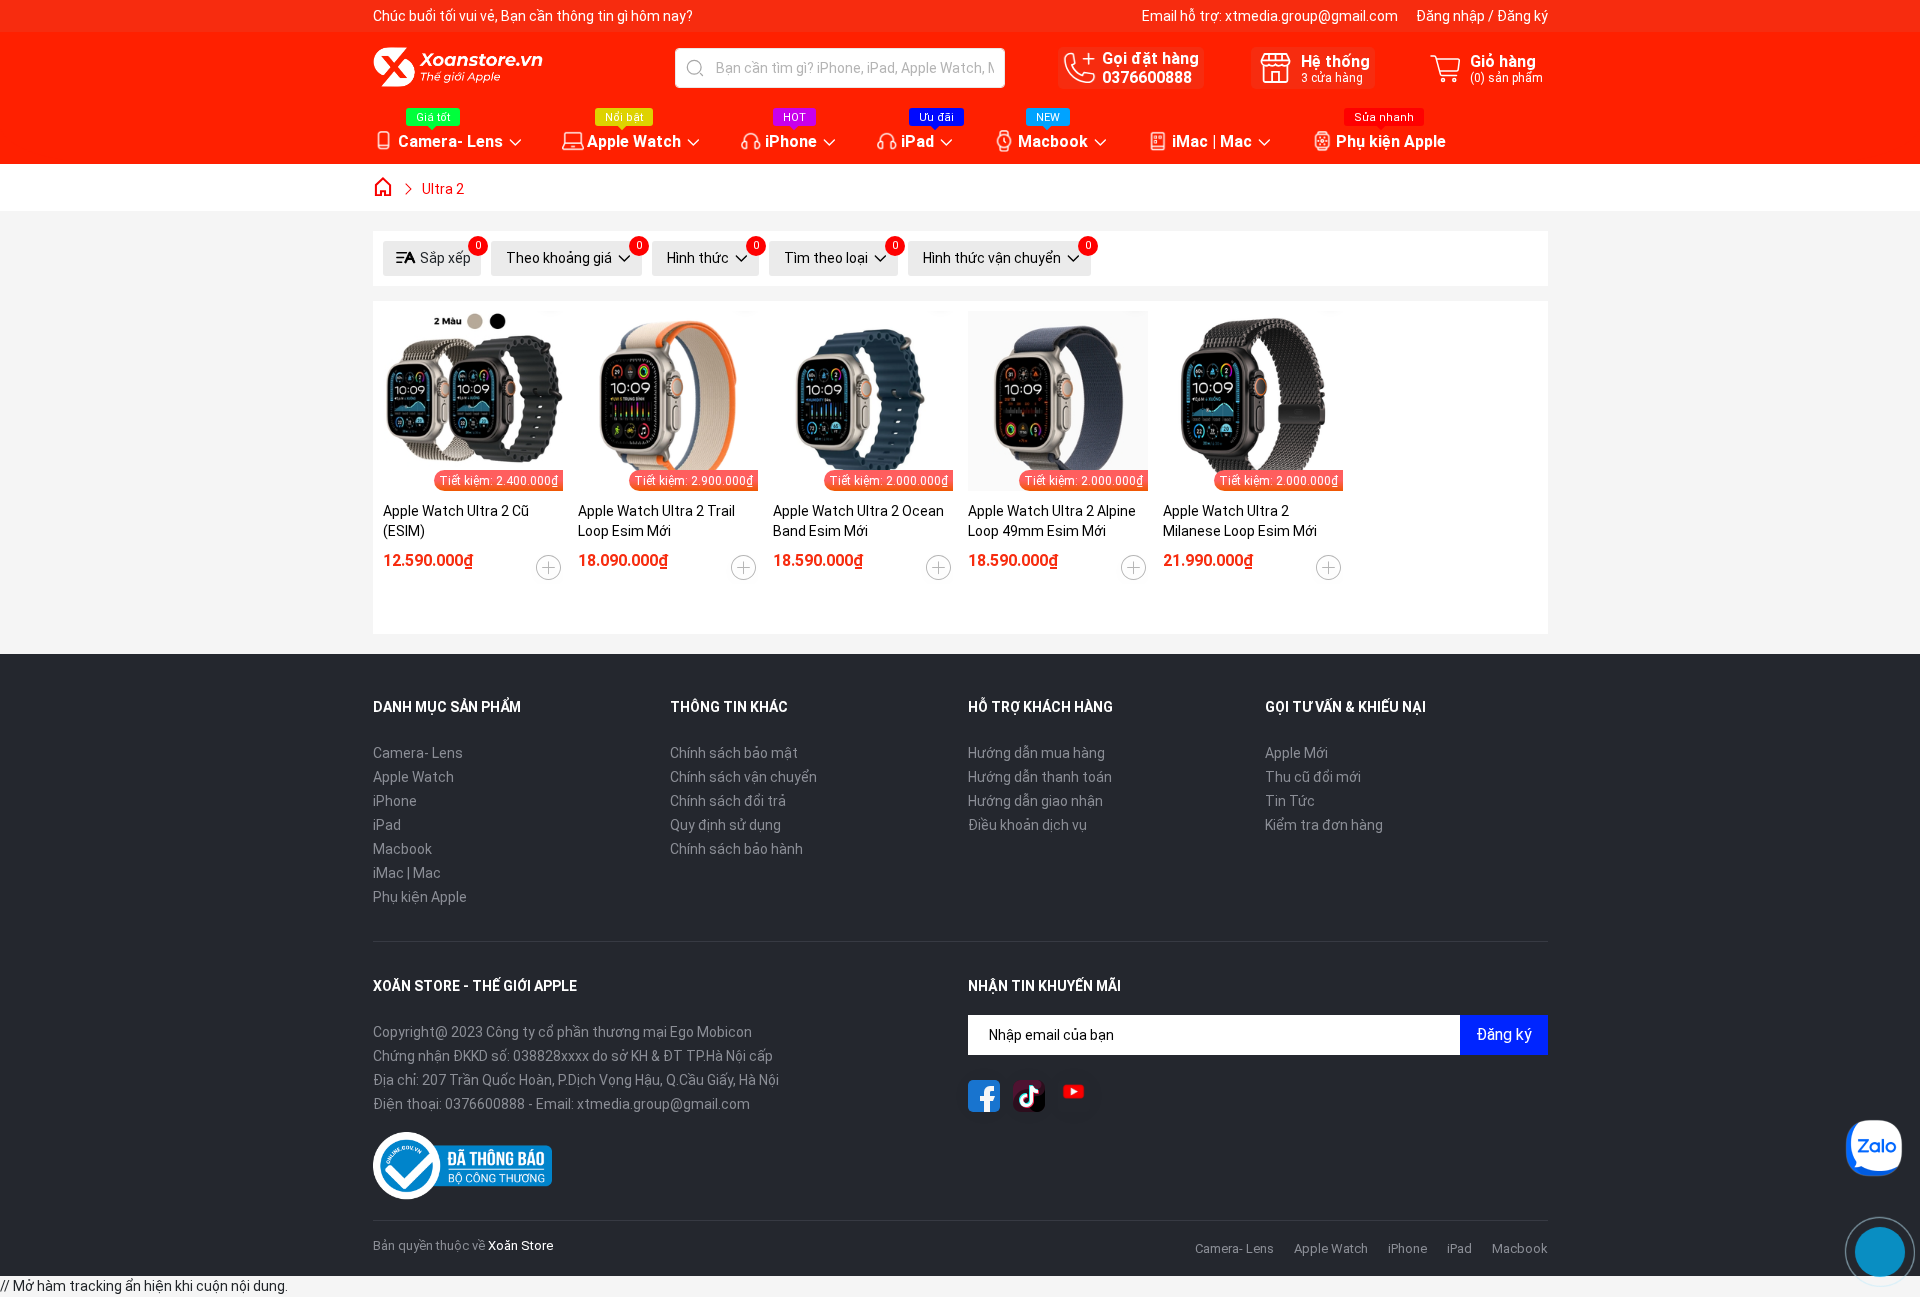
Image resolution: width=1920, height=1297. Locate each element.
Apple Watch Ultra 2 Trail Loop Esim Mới (656, 521)
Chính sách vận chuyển (743, 777)
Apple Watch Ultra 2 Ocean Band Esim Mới (858, 521)
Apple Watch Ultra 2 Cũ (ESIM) (456, 521)
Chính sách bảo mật (734, 753)
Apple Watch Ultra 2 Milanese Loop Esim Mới (1240, 521)
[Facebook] (984, 1096)
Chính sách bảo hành (736, 849)
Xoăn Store (520, 1245)
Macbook (1053, 141)
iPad (917, 141)
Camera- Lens (450, 141)
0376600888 (1147, 77)
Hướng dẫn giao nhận (1035, 801)
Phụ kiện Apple (1391, 141)
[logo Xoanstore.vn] (458, 67)
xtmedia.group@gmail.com (1311, 16)
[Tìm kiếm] (695, 68)
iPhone (791, 141)
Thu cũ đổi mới (1313, 777)
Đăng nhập (1450, 16)
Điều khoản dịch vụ (1027, 825)
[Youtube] (1074, 1096)
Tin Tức (1290, 801)
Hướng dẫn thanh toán (1040, 777)
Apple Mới (1296, 753)
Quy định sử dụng (725, 825)
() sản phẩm (1506, 78)
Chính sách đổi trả (728, 801)
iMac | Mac (1212, 141)
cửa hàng (1332, 78)
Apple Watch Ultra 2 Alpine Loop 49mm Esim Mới (1052, 521)
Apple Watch (634, 141)
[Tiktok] (1029, 1096)
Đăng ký (1522, 16)
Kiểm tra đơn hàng (1324, 825)
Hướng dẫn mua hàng (1036, 753)
